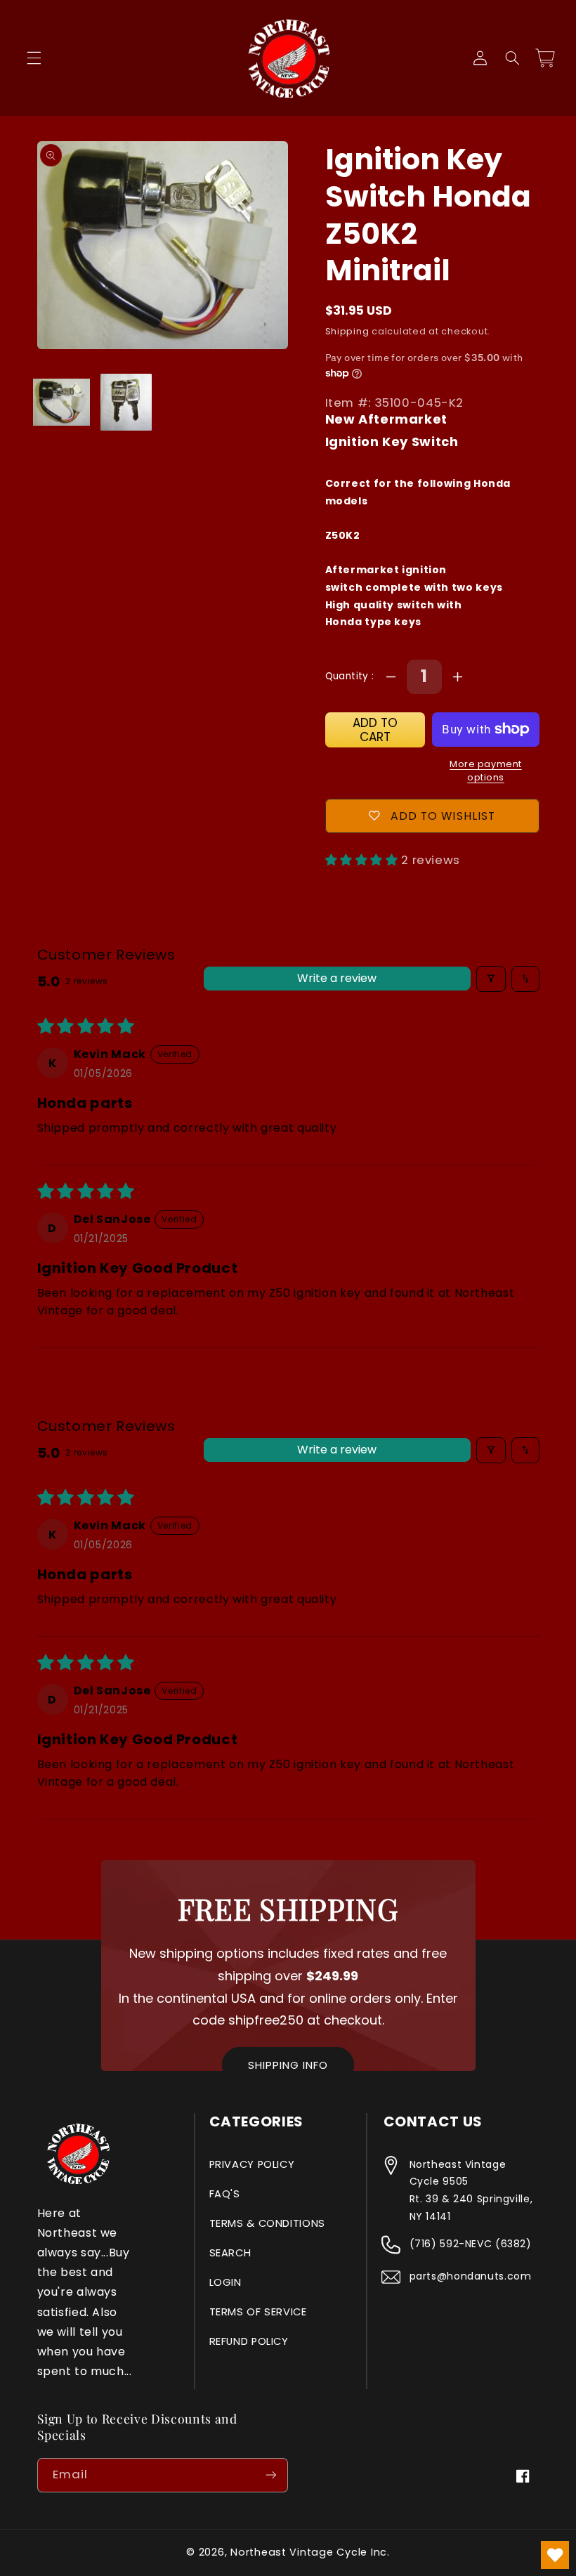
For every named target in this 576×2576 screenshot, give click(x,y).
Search (230, 2253)
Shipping (347, 331)
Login (225, 2282)
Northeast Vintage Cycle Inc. (310, 2552)
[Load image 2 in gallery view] (126, 402)
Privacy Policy (252, 2164)
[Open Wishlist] (555, 2555)
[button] (34, 58)
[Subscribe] (271, 2475)
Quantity (349, 676)
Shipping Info (288, 2065)
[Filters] (491, 979)
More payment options (485, 771)
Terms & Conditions (267, 2223)
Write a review (337, 978)
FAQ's (225, 2194)
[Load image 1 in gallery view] (61, 402)
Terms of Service (258, 2312)
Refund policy (249, 2341)
